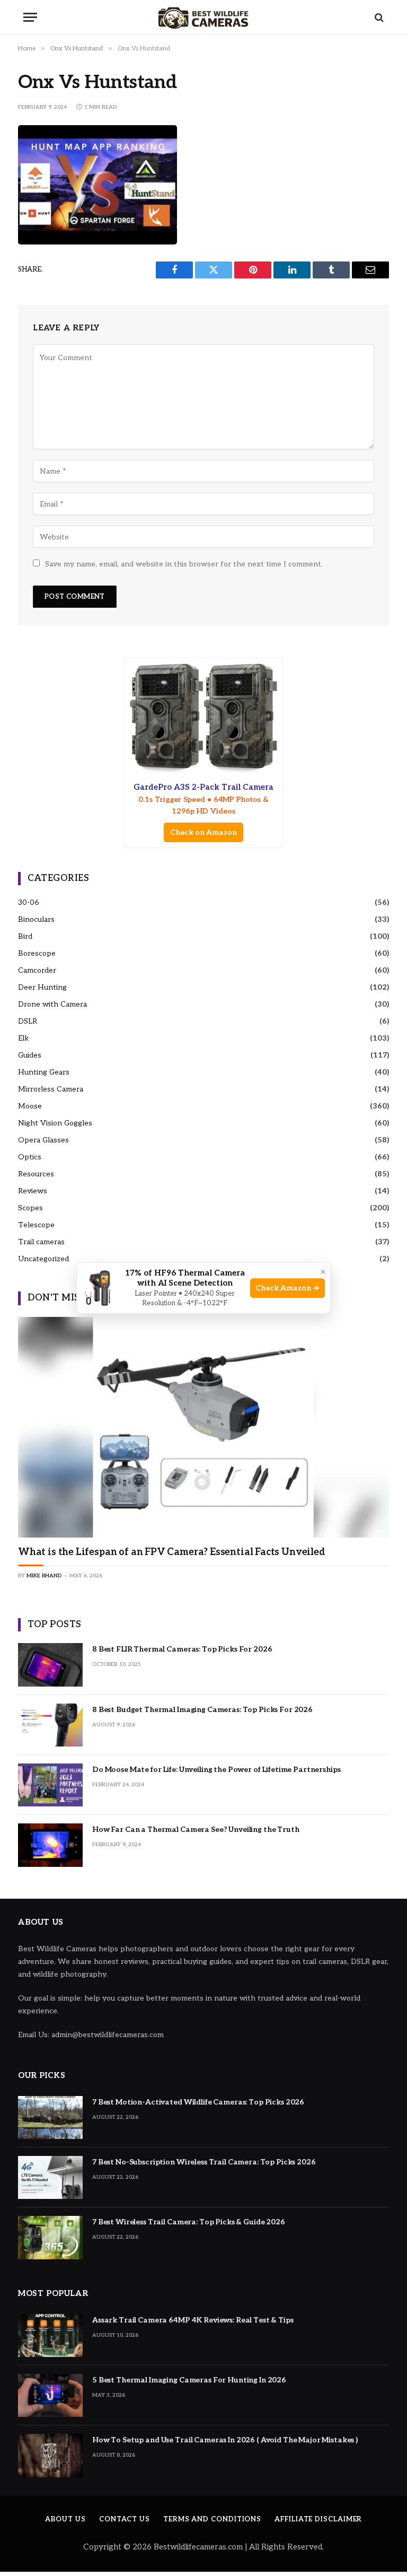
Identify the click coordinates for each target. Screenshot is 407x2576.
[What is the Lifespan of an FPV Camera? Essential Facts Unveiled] (203, 1427)
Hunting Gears (44, 1072)
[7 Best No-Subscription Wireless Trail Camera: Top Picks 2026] (50, 2177)
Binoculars (36, 919)
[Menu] (30, 17)
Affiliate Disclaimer (318, 2519)
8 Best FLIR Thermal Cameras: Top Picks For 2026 (182, 1649)
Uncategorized (43, 1259)
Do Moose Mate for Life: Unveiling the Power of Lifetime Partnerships (216, 1770)
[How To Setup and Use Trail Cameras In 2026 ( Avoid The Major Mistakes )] (50, 2455)
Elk (24, 1038)
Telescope (36, 1225)
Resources (36, 1174)
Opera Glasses (43, 1140)
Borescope (37, 953)
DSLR (28, 1021)
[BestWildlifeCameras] (203, 17)
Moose (30, 1106)
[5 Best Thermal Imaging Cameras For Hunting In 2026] (50, 2395)
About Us (65, 2519)
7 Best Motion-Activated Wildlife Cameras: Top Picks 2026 (198, 2102)
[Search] (378, 17)
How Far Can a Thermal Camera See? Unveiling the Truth (196, 1830)
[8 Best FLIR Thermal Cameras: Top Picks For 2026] (50, 1665)
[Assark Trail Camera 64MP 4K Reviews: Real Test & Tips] (50, 2335)
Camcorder (37, 970)
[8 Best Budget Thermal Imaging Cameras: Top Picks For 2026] (50, 1725)
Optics (30, 1157)
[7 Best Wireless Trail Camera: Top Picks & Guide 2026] (50, 2237)
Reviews (33, 1191)
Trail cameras (41, 1242)
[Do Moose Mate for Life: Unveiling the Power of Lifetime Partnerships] (50, 1785)
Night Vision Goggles (55, 1123)
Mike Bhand (44, 1576)
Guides (30, 1055)
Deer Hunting (42, 987)
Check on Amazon (203, 832)
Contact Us (125, 2519)
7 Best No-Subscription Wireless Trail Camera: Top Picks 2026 (204, 2162)
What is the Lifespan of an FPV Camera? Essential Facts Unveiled (172, 1552)
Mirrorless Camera (51, 1089)
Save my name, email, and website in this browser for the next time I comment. (184, 564)
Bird (25, 936)
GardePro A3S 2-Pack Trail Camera (203, 799)
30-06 (29, 902)
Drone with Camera (52, 1004)
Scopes (30, 1208)
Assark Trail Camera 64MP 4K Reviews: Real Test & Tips (193, 2320)
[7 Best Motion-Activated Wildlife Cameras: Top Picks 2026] (50, 2117)
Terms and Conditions (212, 2519)
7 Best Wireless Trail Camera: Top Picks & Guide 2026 (189, 2222)
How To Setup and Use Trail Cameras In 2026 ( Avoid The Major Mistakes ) (225, 2440)
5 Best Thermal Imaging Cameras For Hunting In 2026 (189, 2380)
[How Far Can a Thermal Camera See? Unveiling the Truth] (50, 1845)
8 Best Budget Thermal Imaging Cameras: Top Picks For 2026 (202, 1710)
